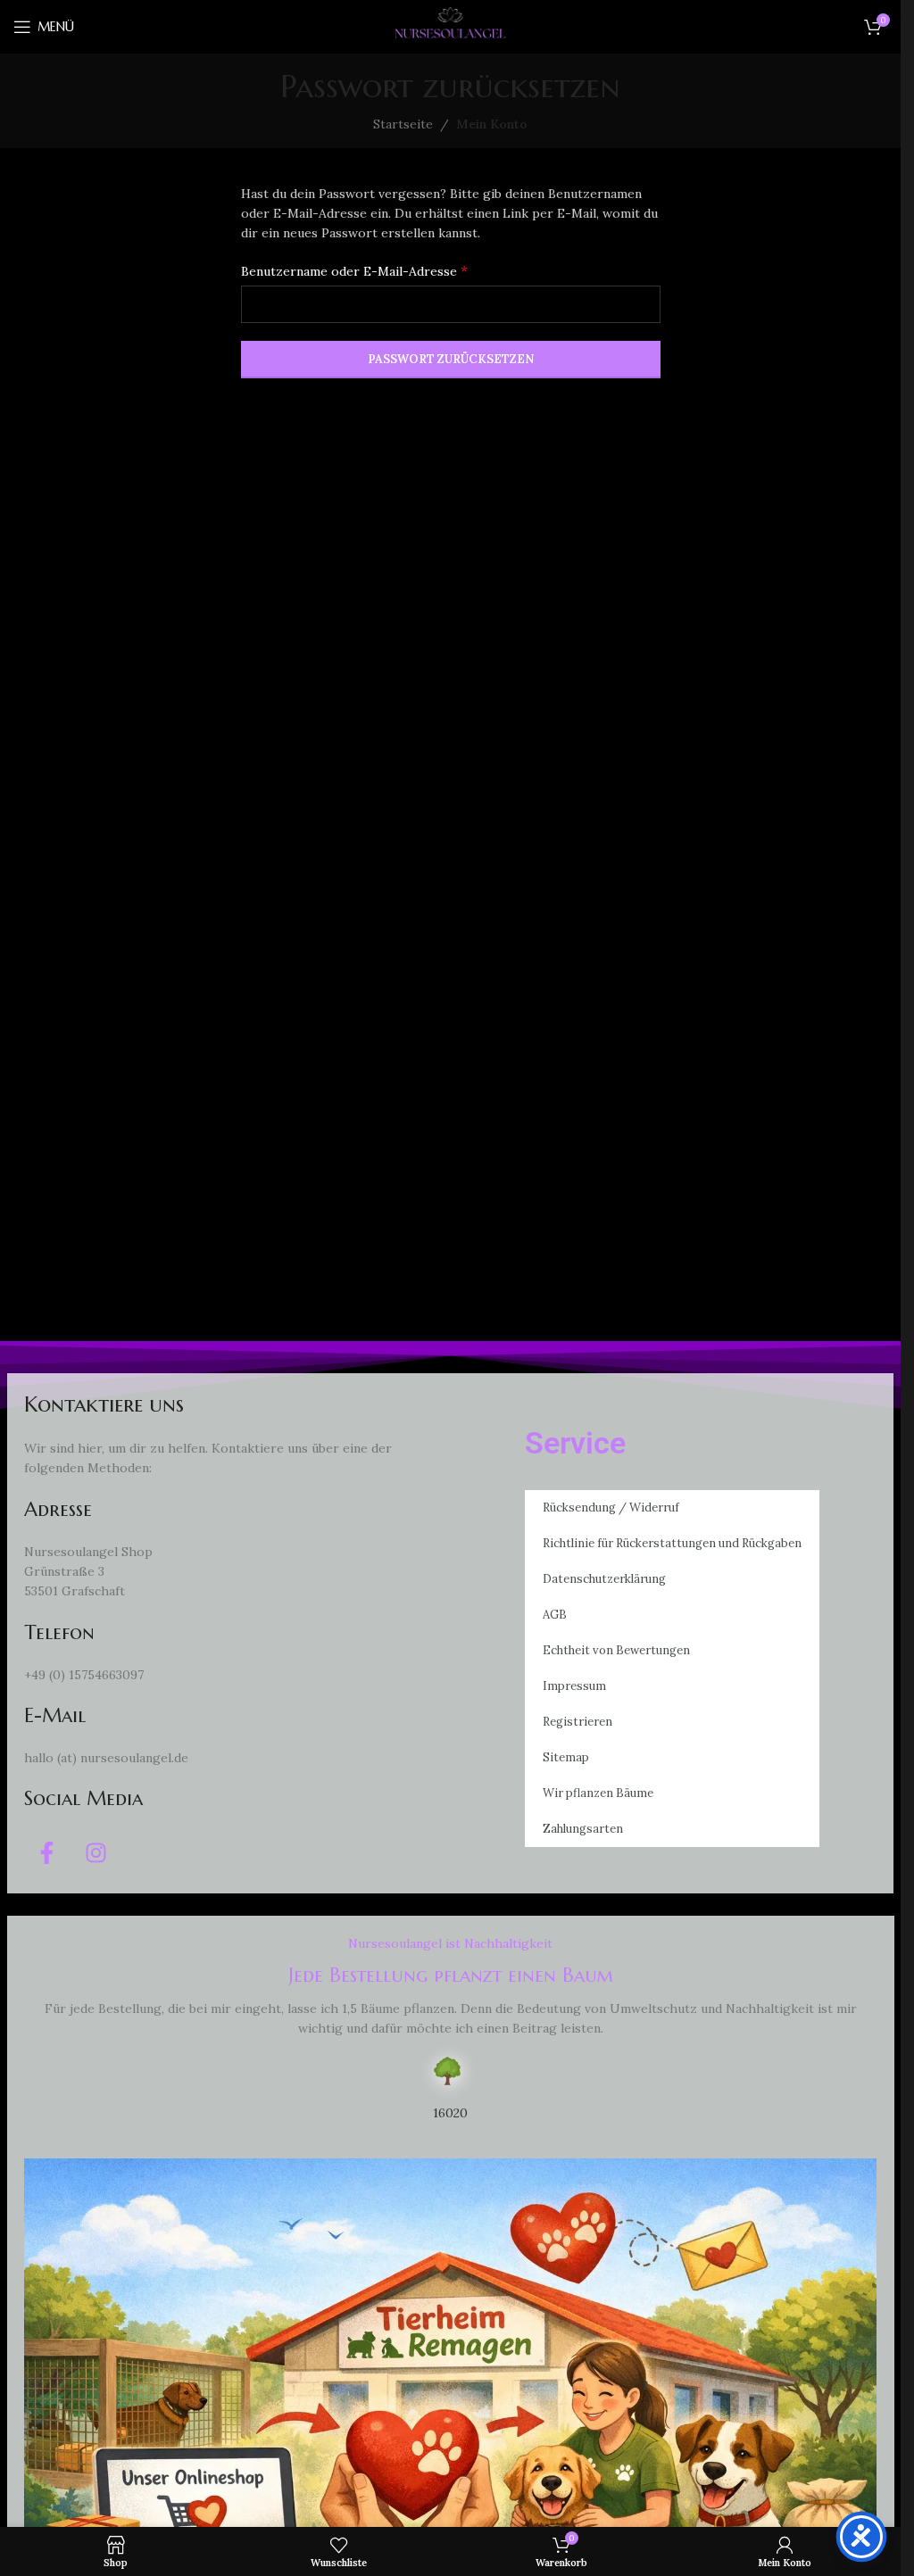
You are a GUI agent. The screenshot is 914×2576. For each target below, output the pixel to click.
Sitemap (566, 1757)
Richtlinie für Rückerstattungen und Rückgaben (672, 1543)
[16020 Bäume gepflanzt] (450, 2071)
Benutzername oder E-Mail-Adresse (354, 270)
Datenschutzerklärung (604, 1579)
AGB (555, 1615)
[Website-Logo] (451, 26)
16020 (450, 2113)
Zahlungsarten (583, 1829)
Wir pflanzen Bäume (598, 1793)
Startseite (403, 124)
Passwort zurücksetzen (451, 359)
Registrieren (577, 1722)
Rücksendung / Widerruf (611, 1507)
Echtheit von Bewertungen (616, 1650)
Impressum (574, 1686)
